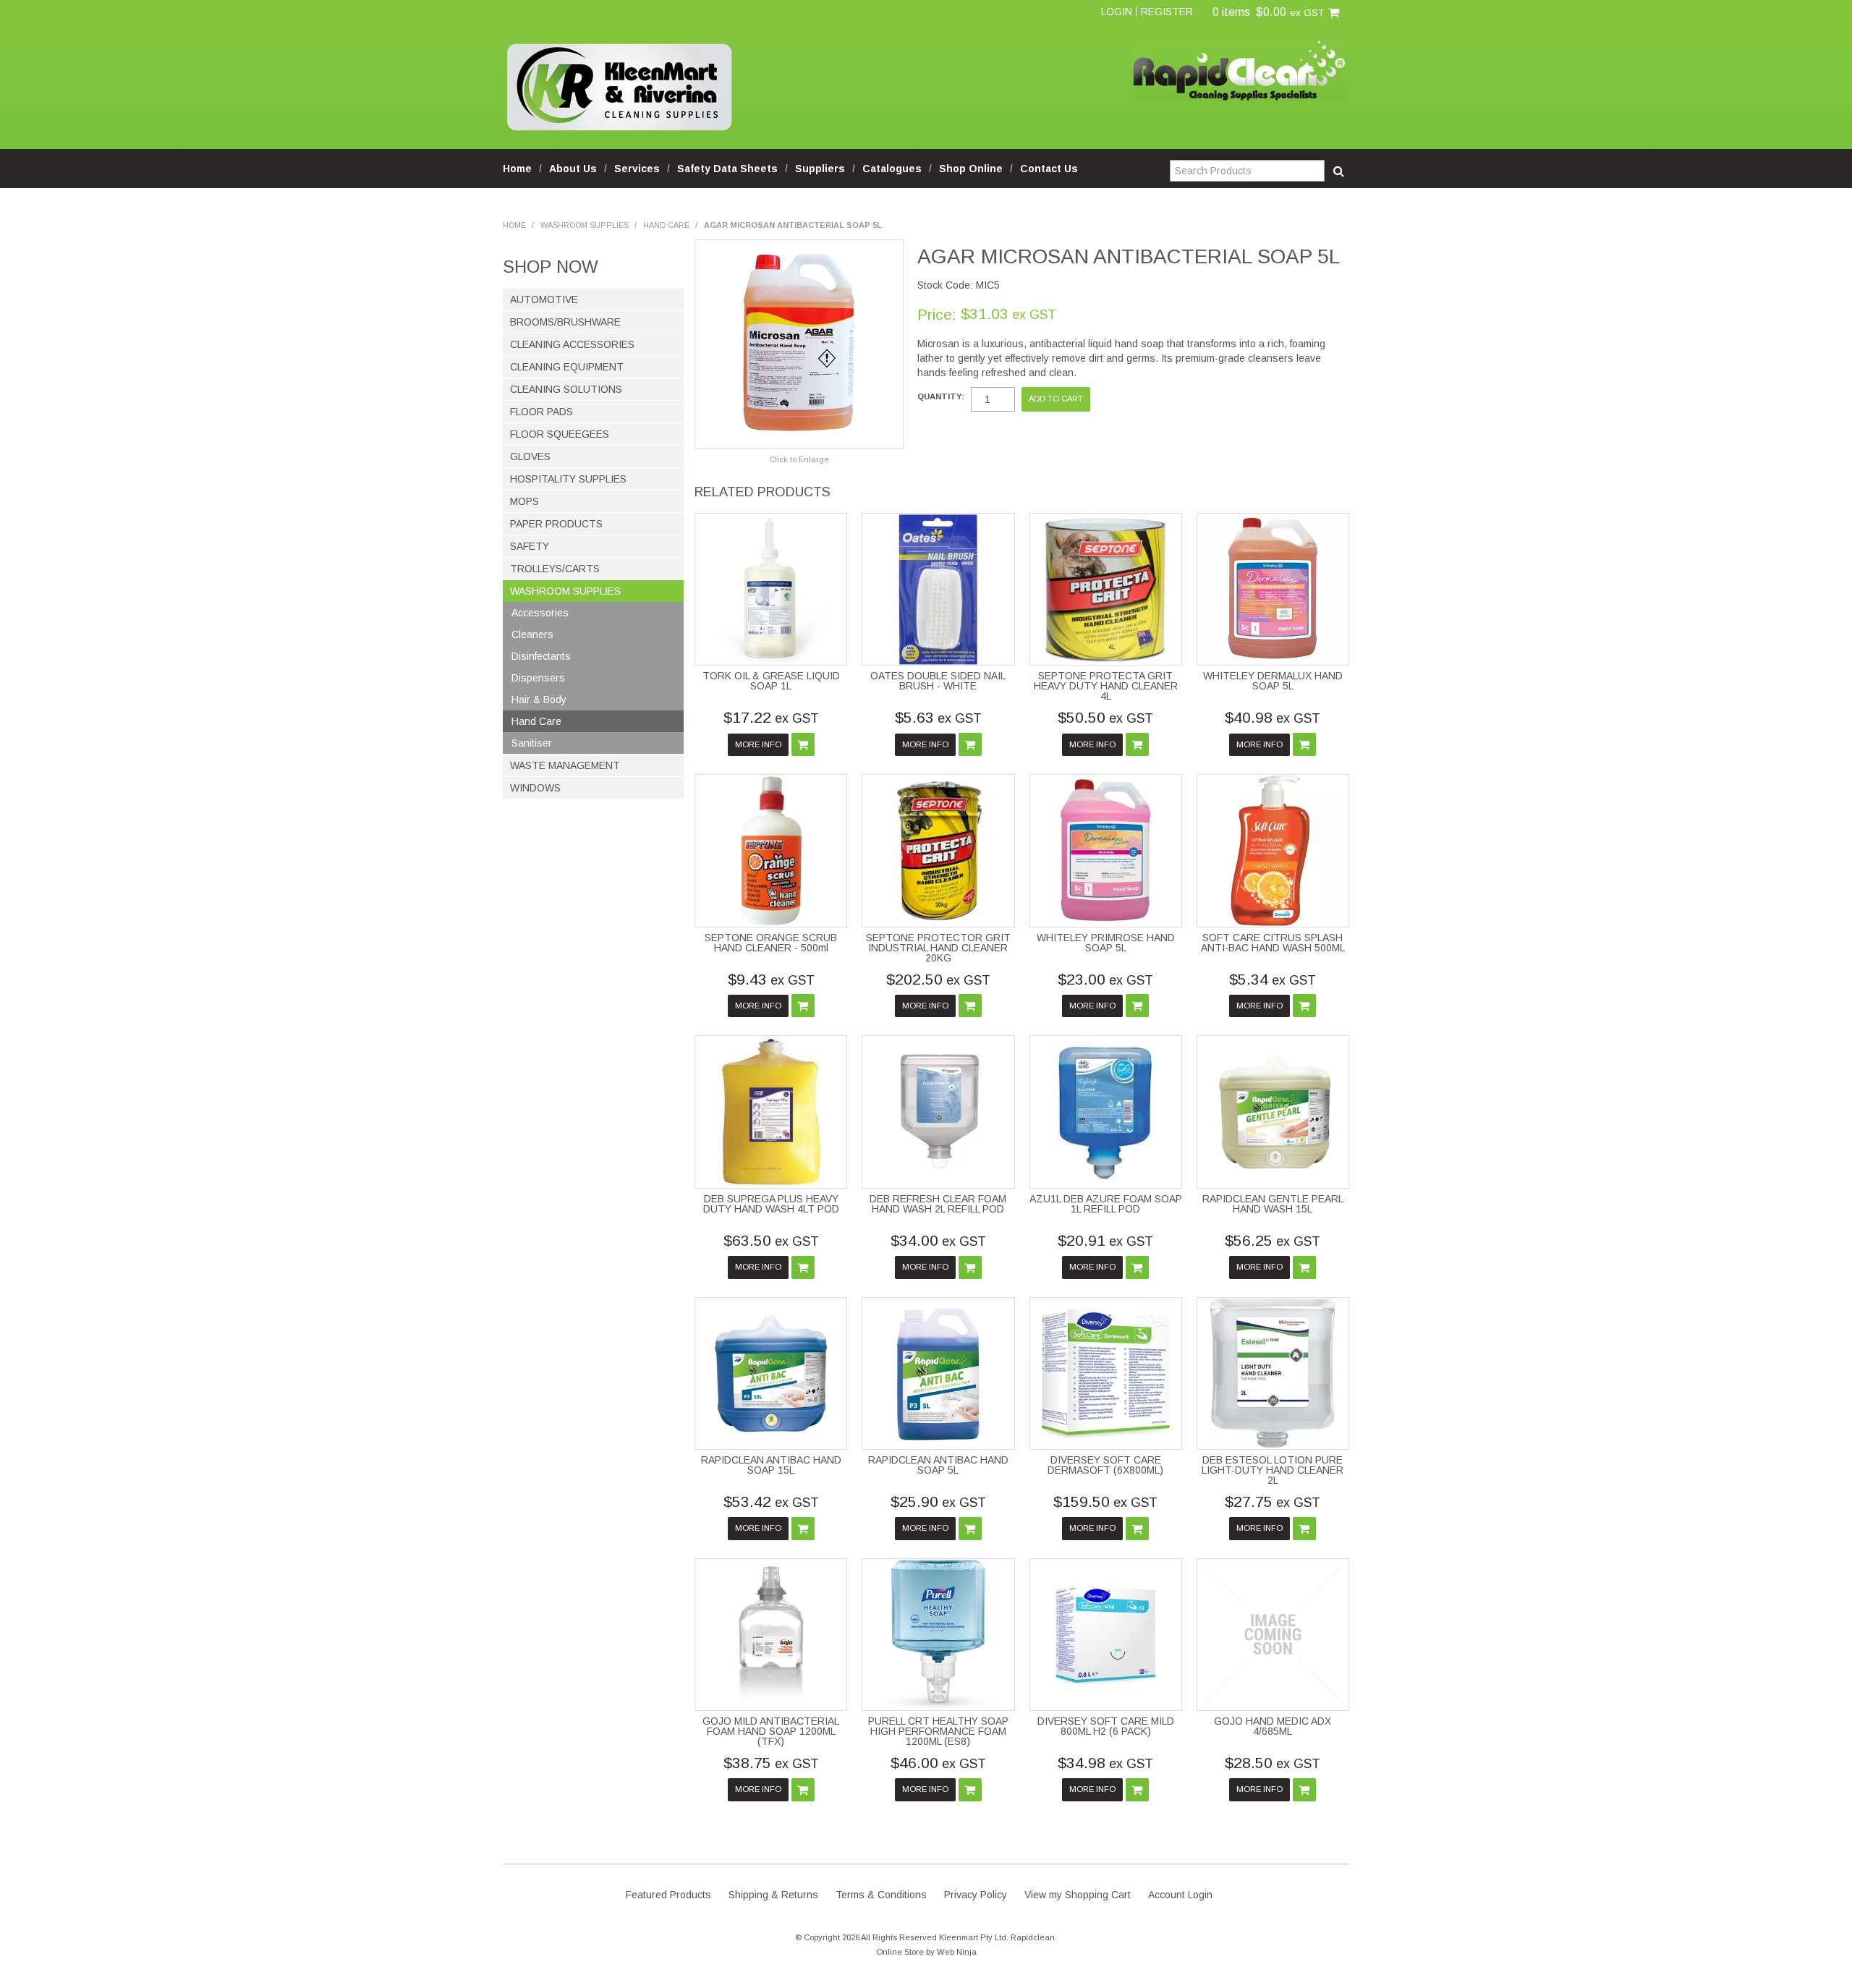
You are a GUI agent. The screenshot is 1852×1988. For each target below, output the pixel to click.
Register (1167, 12)
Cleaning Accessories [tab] (572, 344)
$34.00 (938, 1240)
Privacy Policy (976, 1895)
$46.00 (938, 1763)
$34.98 (1105, 1763)
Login (1117, 12)
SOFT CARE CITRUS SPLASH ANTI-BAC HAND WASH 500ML (1273, 943)
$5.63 (938, 717)
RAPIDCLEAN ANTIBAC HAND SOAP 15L (771, 1465)
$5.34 (1273, 979)
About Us (573, 169)
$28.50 (1273, 1763)
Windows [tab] (535, 788)
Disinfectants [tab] (541, 656)
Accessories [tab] (540, 613)
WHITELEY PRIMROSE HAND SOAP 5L (1106, 943)
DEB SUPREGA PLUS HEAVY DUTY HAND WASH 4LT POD (771, 1204)
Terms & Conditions (881, 1895)
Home (517, 169)
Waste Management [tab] (565, 765)
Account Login (1180, 1895)
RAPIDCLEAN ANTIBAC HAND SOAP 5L (938, 1465)
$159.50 (1105, 1501)
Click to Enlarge (799, 459)
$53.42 (771, 1501)
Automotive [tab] (544, 300)
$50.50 (1105, 717)
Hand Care (666, 225)
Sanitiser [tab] (532, 743)
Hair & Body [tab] (539, 700)
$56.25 (1273, 1240)
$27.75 (1273, 1501)
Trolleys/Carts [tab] (555, 569)
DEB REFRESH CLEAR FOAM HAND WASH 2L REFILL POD (938, 1204)
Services (637, 169)
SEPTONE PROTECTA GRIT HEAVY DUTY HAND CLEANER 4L (1106, 686)
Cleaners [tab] (532, 634)
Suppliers (820, 169)
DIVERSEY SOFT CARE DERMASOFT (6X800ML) (1105, 1465)
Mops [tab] (524, 501)
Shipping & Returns (773, 1895)
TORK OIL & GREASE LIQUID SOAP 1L (771, 681)
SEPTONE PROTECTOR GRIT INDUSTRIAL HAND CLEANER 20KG (938, 948)
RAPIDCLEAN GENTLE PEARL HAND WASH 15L (1273, 1204)
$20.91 (1105, 1240)
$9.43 (771, 979)
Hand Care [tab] (536, 721)
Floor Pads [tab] (541, 412)
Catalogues (892, 169)
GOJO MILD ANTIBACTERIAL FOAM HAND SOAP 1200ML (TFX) (771, 1731)
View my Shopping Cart (1078, 1895)
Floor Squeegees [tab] (560, 434)
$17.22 (771, 717)
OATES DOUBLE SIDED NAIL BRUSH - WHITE (938, 681)
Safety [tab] (530, 546)
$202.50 (938, 979)
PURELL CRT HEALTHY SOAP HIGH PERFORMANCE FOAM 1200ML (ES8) (938, 1731)
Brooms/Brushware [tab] (565, 322)
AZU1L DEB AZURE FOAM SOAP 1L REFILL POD (1106, 1204)
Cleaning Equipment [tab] (567, 367)
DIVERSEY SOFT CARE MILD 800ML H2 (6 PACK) (1106, 1726)
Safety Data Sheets (727, 169)
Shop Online (971, 169)
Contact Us (1049, 169)
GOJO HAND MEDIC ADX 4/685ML (1273, 1726)
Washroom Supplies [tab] (565, 591)
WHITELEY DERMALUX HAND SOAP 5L (1273, 681)
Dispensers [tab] (538, 678)
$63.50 (771, 1240)
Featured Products (668, 1895)
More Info (758, 744)
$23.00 (1105, 979)
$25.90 (938, 1501)
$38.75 (771, 1763)
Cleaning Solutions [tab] (566, 389)
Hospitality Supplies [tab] (568, 479)
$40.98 (1273, 717)
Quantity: (941, 397)
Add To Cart (803, 744)
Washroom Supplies (585, 225)
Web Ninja (957, 1952)
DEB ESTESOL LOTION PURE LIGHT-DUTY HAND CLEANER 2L (1273, 1470)
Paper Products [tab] (556, 524)
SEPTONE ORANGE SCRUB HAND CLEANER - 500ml (771, 943)
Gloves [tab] (530, 456)
